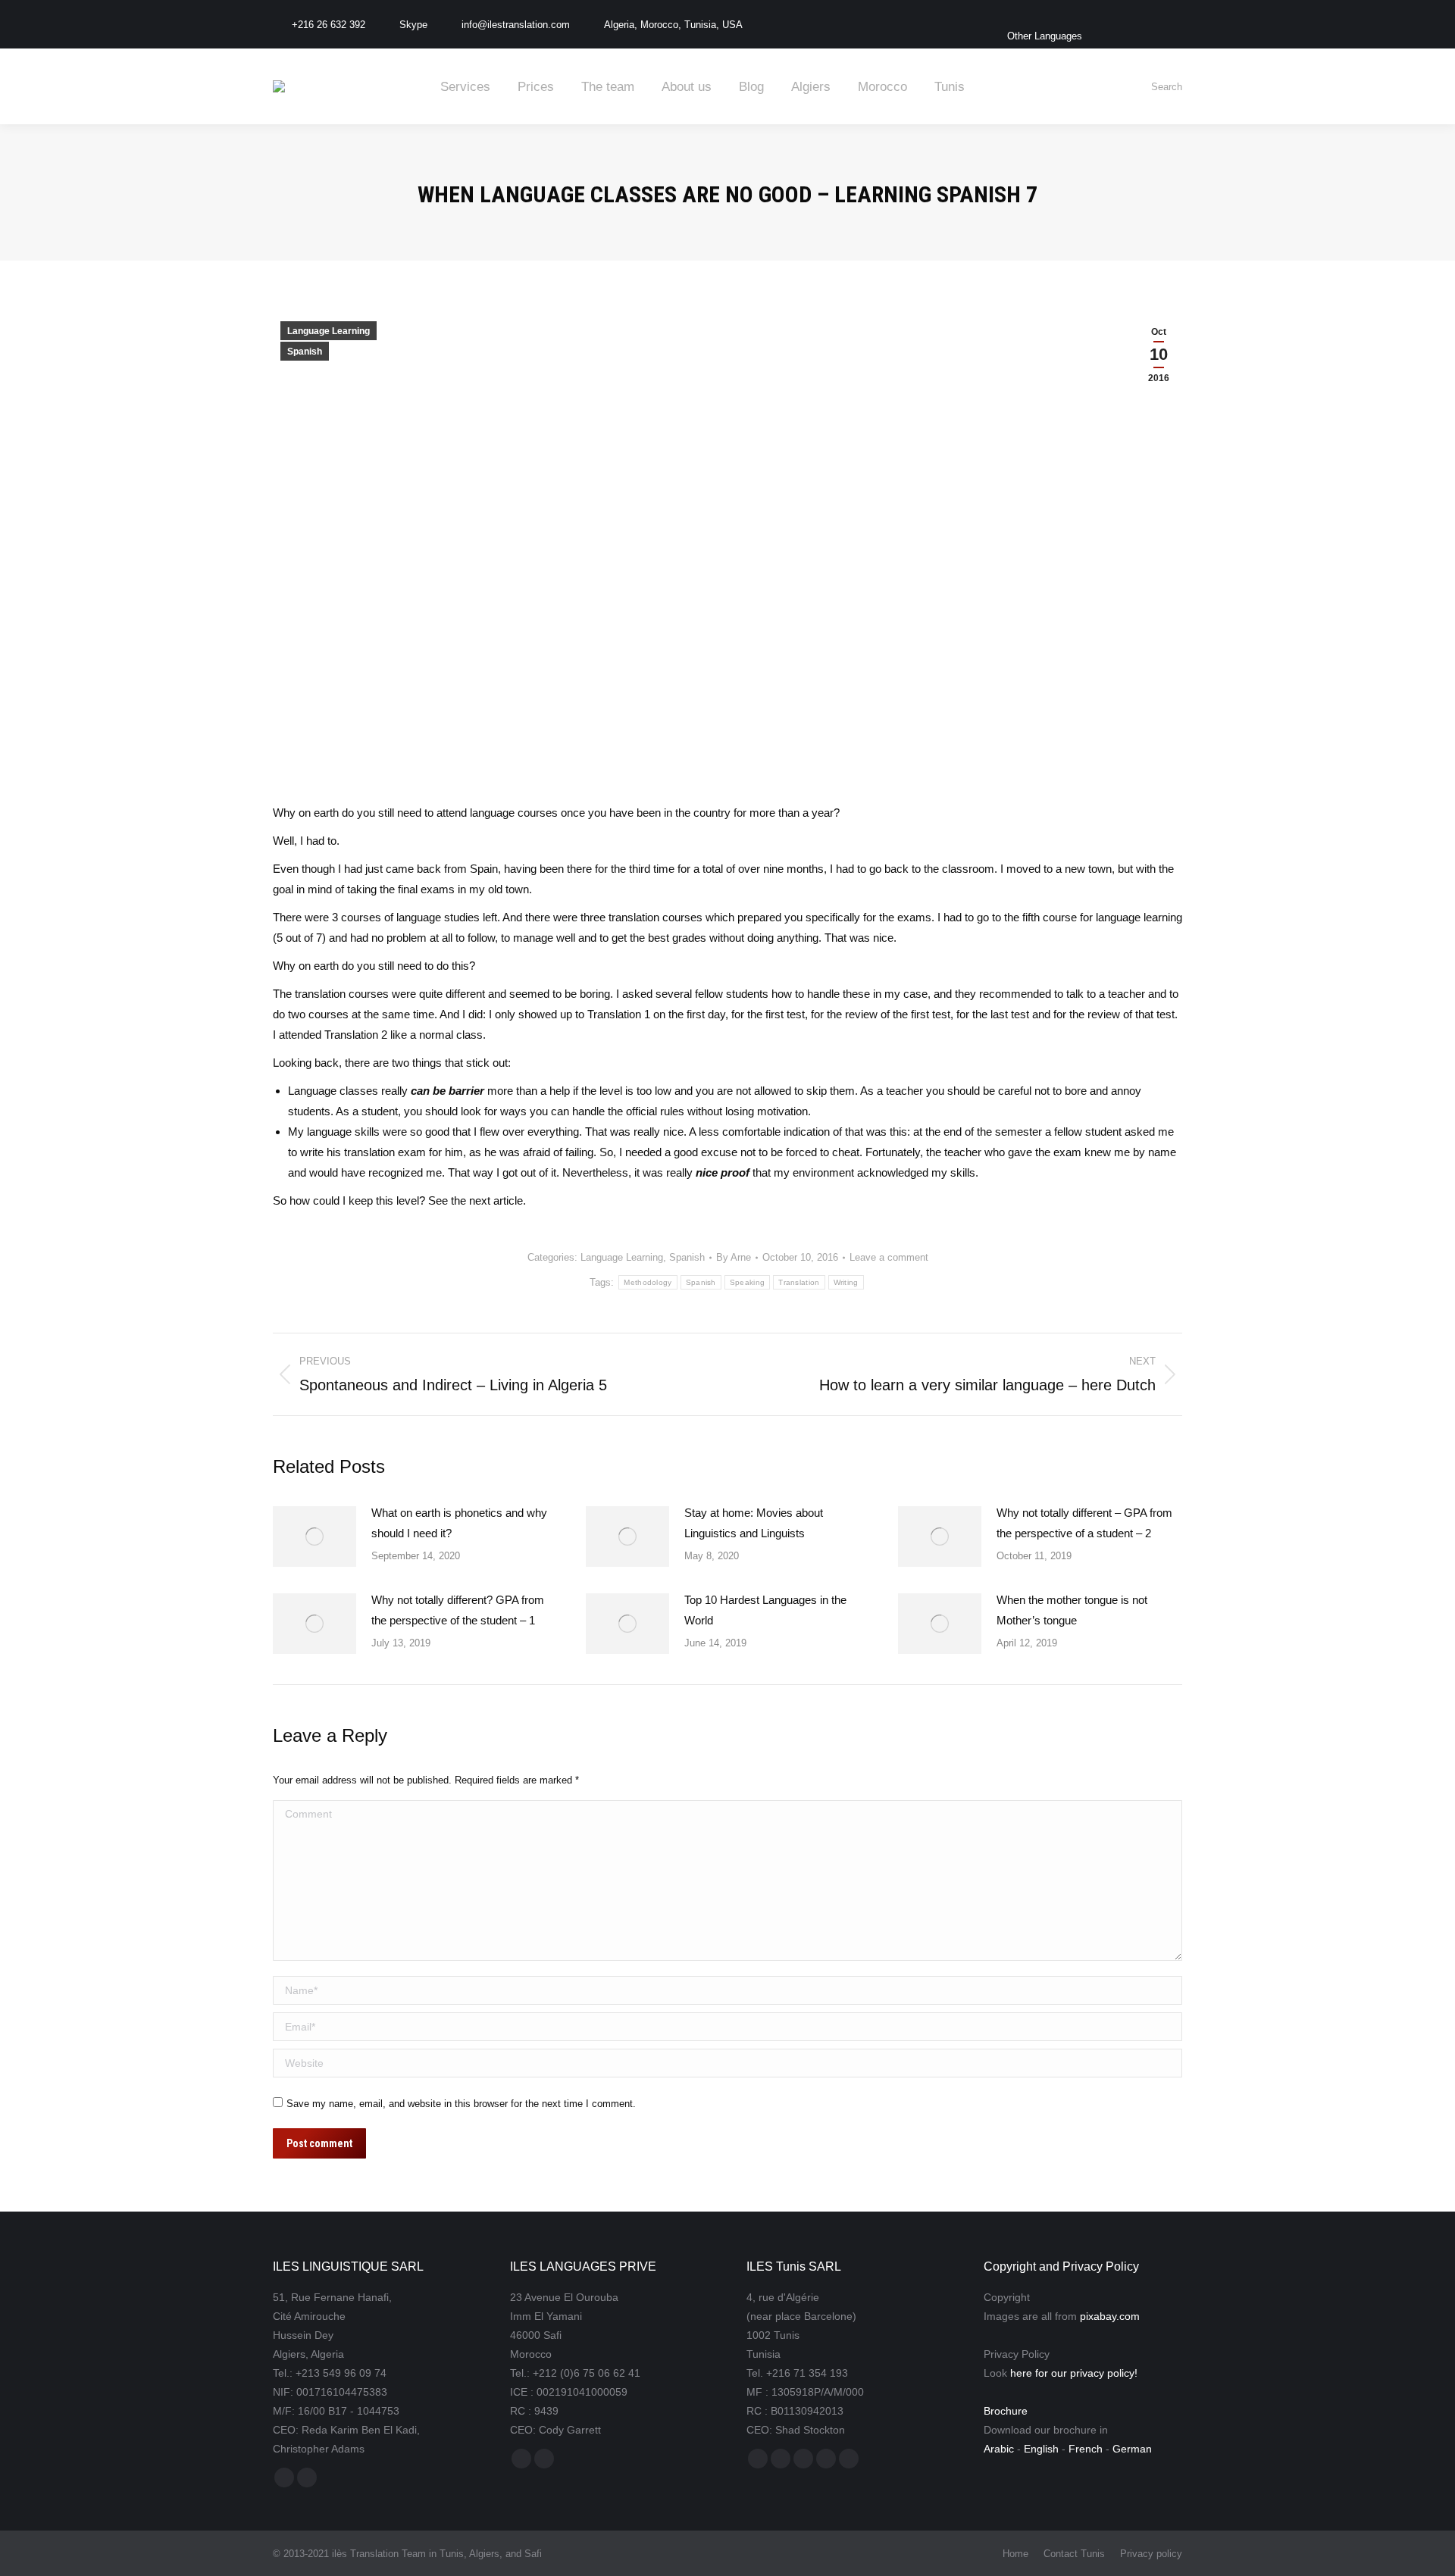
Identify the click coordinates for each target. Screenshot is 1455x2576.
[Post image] (314, 1537)
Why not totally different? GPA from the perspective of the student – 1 (458, 1610)
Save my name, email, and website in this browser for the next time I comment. (461, 2104)
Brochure (1006, 2411)
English (1041, 2449)
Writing (846, 1282)
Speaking (747, 1282)
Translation (799, 1282)
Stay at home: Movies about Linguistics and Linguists (754, 1523)
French (1086, 2449)
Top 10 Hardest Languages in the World (765, 1610)
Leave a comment (889, 1257)
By (734, 1257)
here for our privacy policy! (1074, 2373)
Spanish (305, 352)
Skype (413, 25)
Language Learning (329, 331)
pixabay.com (1110, 2316)
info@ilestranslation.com (516, 25)
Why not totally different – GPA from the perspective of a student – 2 (1084, 1523)
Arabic (999, 2449)
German (1132, 2449)
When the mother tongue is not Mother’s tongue (1072, 1610)
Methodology (648, 1282)
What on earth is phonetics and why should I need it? (459, 1523)
